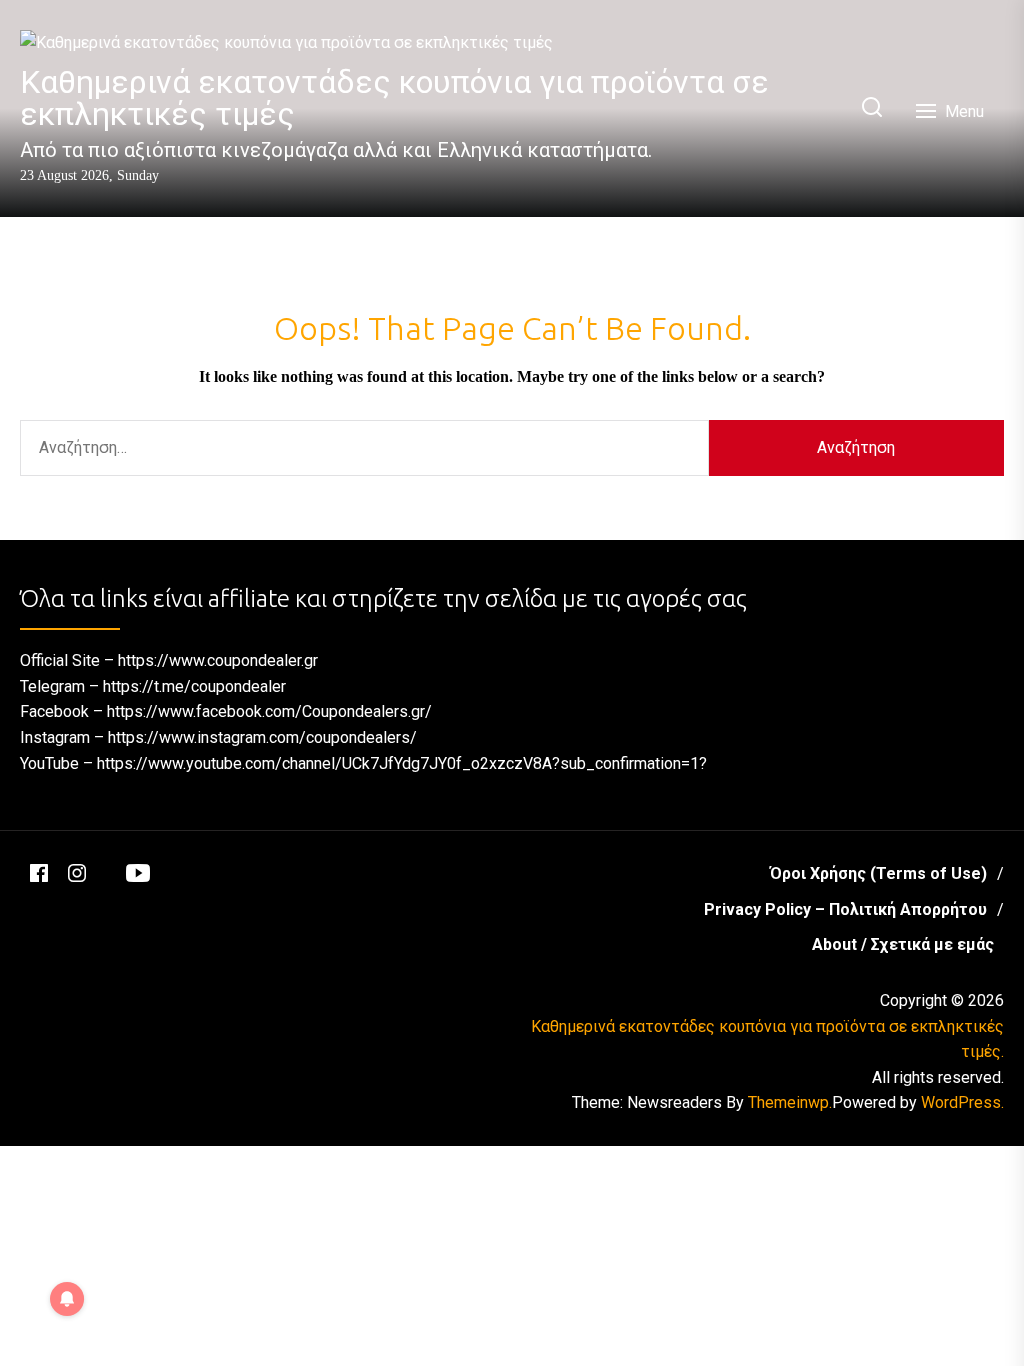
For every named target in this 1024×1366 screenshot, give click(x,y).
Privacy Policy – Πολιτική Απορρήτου (845, 909)
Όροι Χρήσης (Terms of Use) (878, 873)
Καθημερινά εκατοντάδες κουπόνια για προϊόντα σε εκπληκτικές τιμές (394, 98)
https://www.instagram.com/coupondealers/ (262, 737)
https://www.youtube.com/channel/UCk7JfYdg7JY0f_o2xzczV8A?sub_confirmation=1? (402, 763)
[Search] (872, 108)
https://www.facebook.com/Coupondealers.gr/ (269, 711)
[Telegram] (106, 864)
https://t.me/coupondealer (194, 686)
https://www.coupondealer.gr (218, 660)
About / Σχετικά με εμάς (903, 944)
